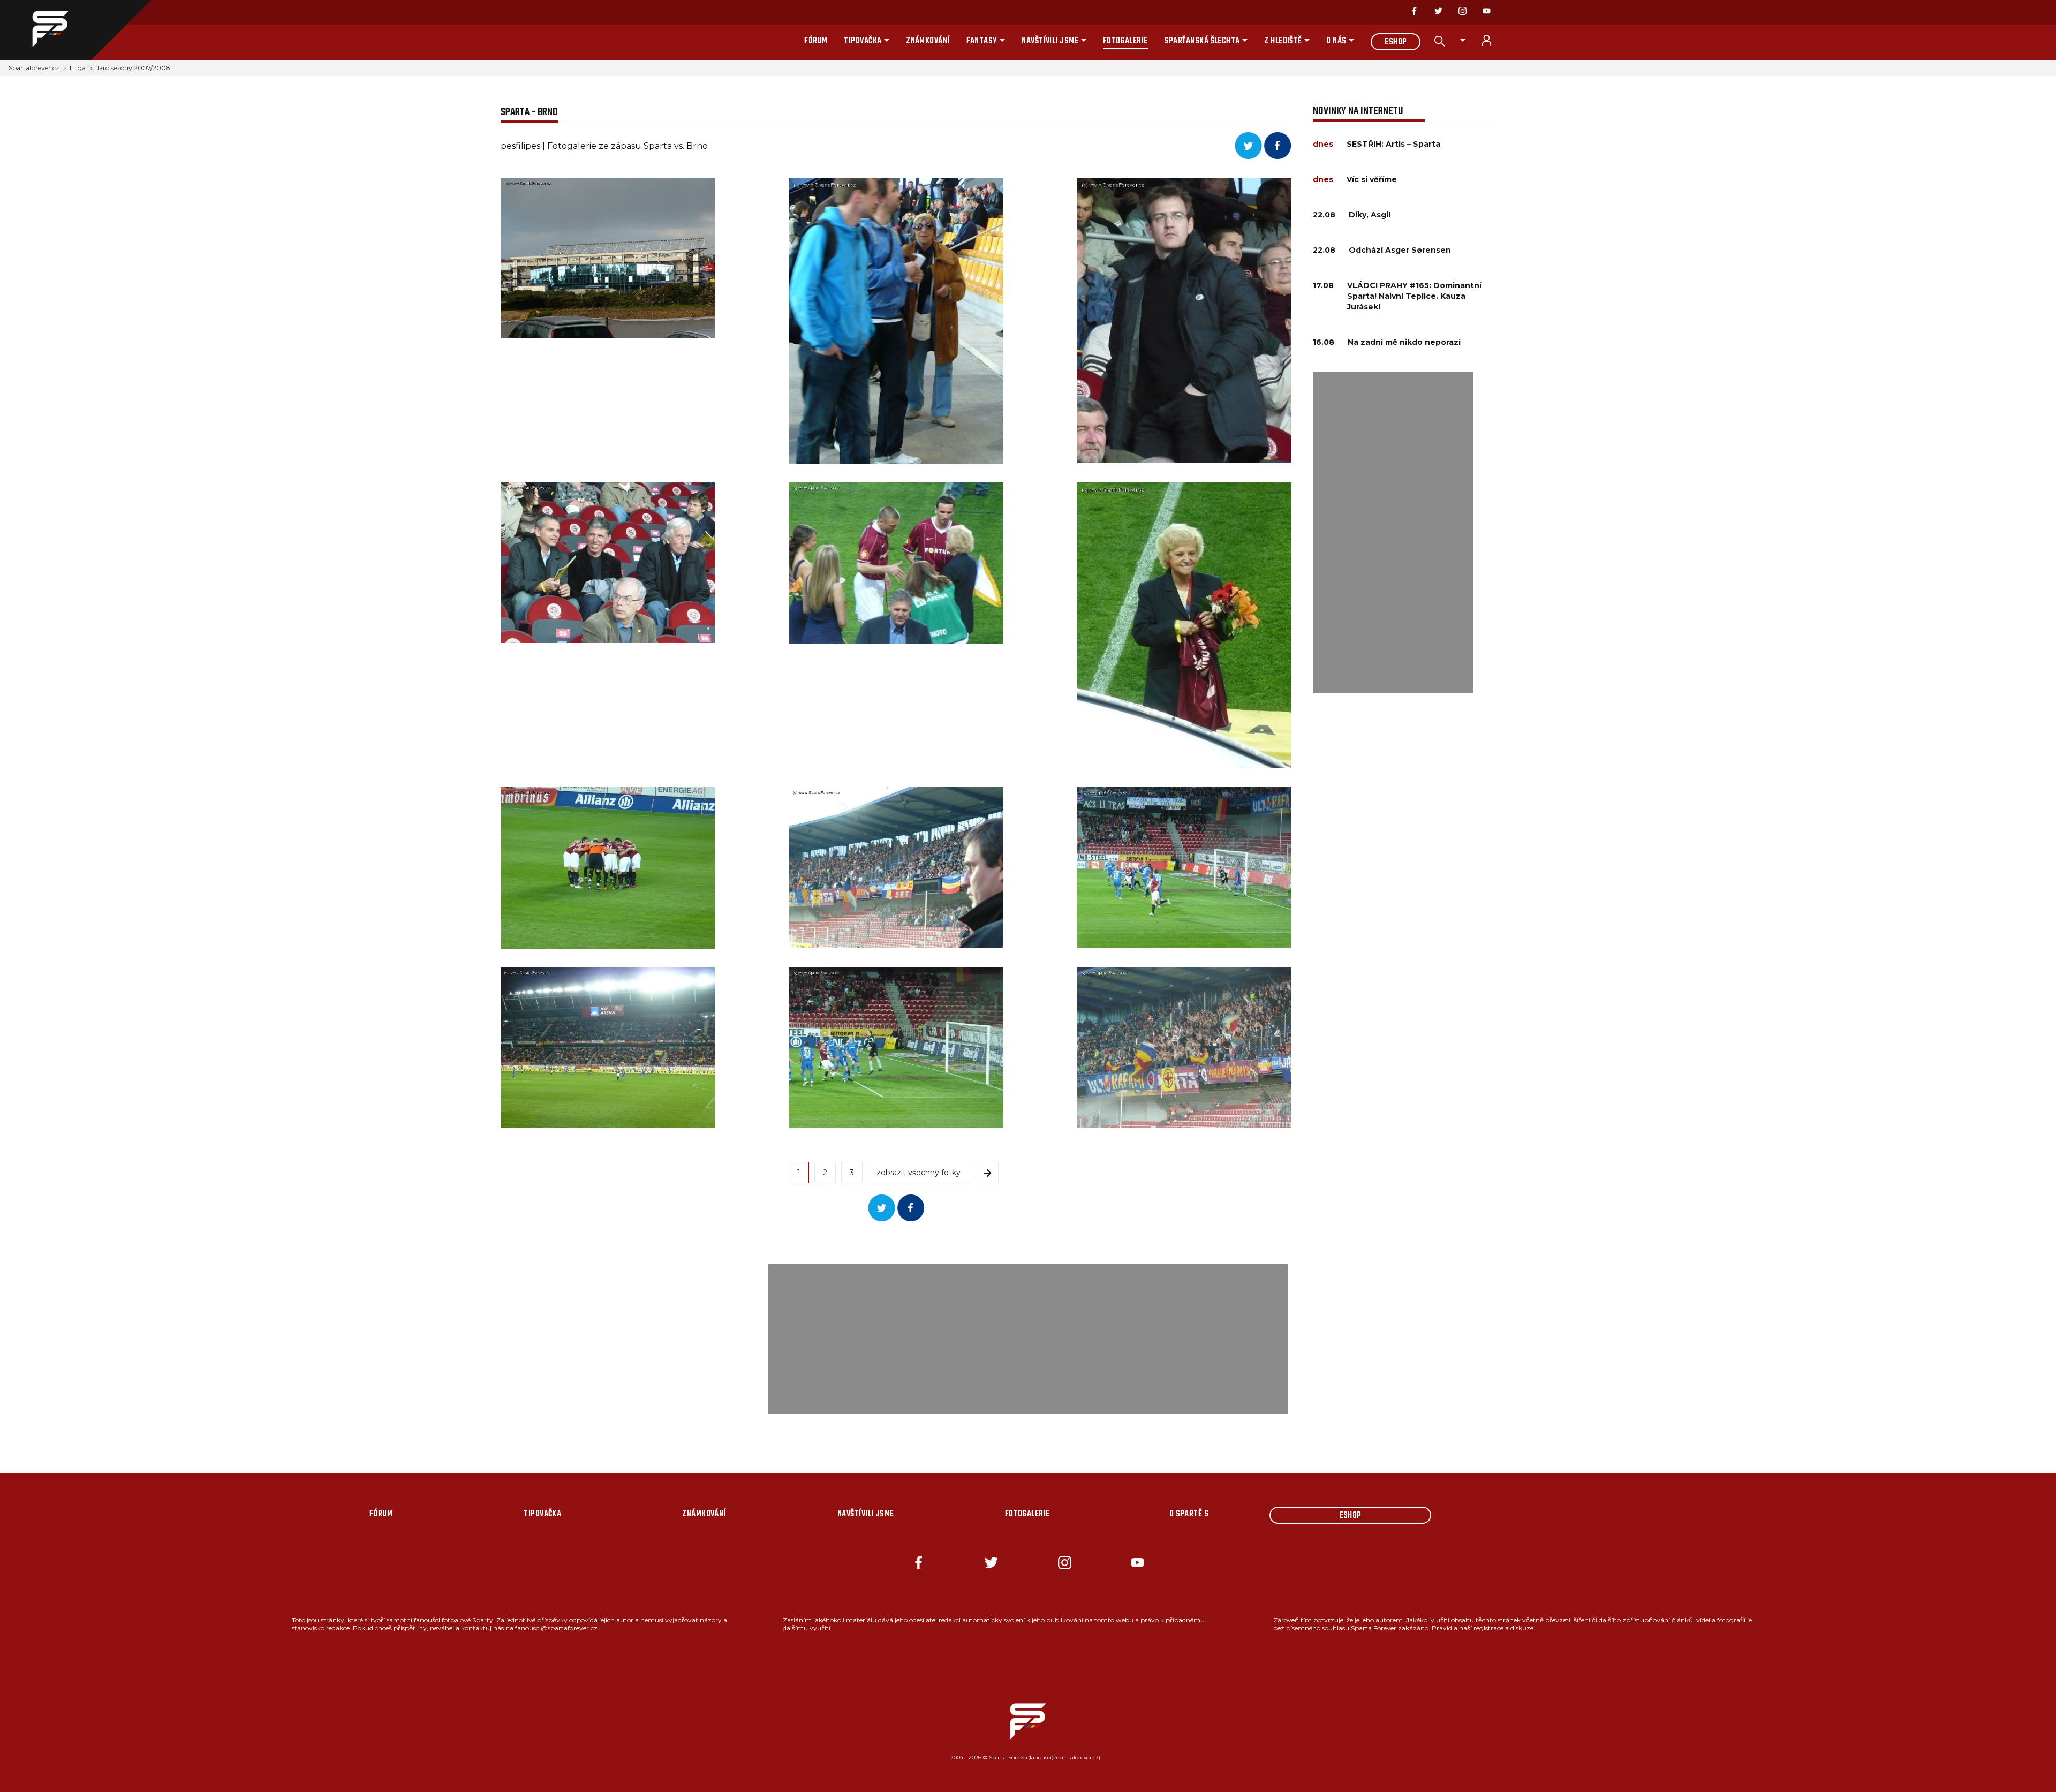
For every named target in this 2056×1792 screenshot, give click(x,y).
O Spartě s (1189, 1514)
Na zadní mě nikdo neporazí (1404, 342)
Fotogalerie (1125, 41)
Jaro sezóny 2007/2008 (133, 68)
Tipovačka (863, 41)
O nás (1336, 41)
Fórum (816, 41)
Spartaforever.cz (34, 68)
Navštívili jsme (1050, 41)
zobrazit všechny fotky (919, 1173)
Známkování (928, 41)
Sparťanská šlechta (1202, 41)
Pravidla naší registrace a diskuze (1483, 1628)
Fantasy (982, 41)
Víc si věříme (1372, 179)
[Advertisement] (1393, 533)
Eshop (1396, 42)
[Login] (1493, 40)
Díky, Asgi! (1370, 215)
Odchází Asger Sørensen (1400, 250)
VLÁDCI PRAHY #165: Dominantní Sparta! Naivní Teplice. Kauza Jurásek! (1414, 296)
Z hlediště (1283, 41)
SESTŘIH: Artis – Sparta (1393, 144)
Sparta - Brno (529, 112)
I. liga (78, 68)
